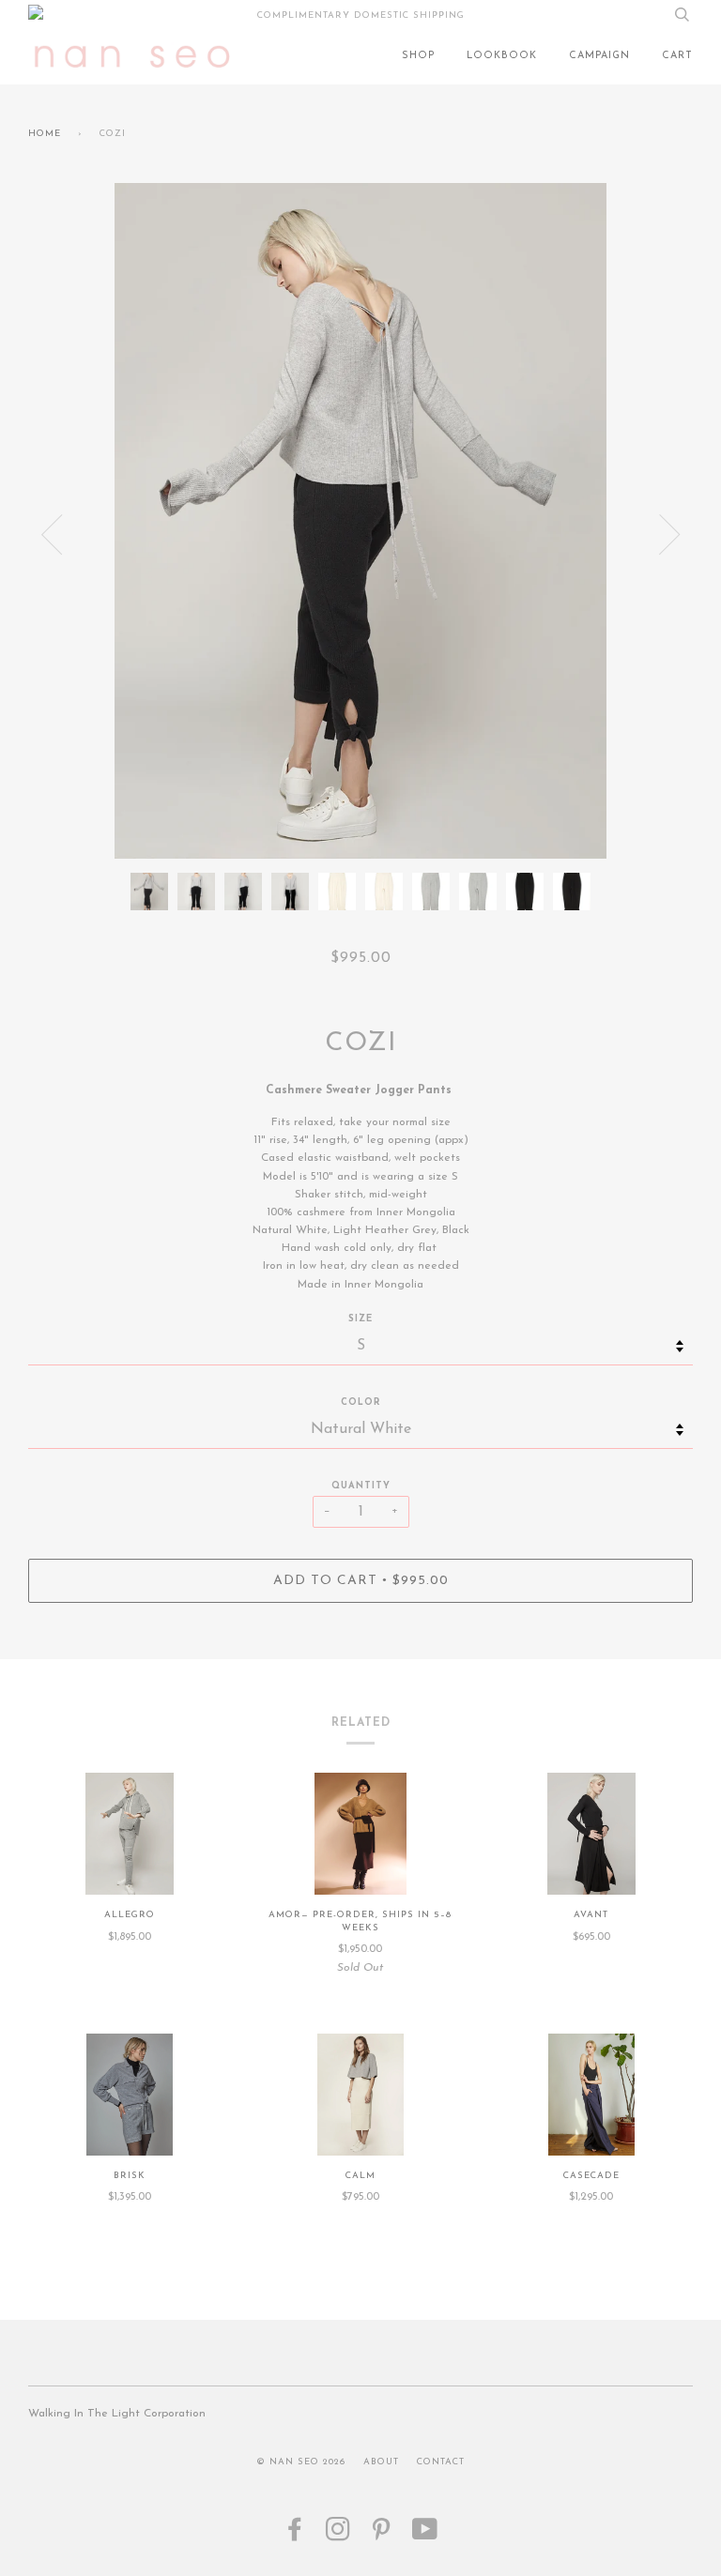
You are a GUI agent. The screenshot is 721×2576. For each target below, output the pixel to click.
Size (360, 1319)
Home (45, 134)
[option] (360, 521)
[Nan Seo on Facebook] (295, 2536)
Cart (677, 56)
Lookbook (502, 56)
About (381, 2462)
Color (361, 1402)
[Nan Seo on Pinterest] (382, 2536)
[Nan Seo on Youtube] (425, 2536)
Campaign (599, 56)
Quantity (361, 1486)
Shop (418, 56)
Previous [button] (52, 535)
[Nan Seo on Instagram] (338, 2536)
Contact (441, 2462)
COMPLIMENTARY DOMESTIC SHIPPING (361, 15)
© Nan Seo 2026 (301, 2462)
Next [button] (669, 535)
